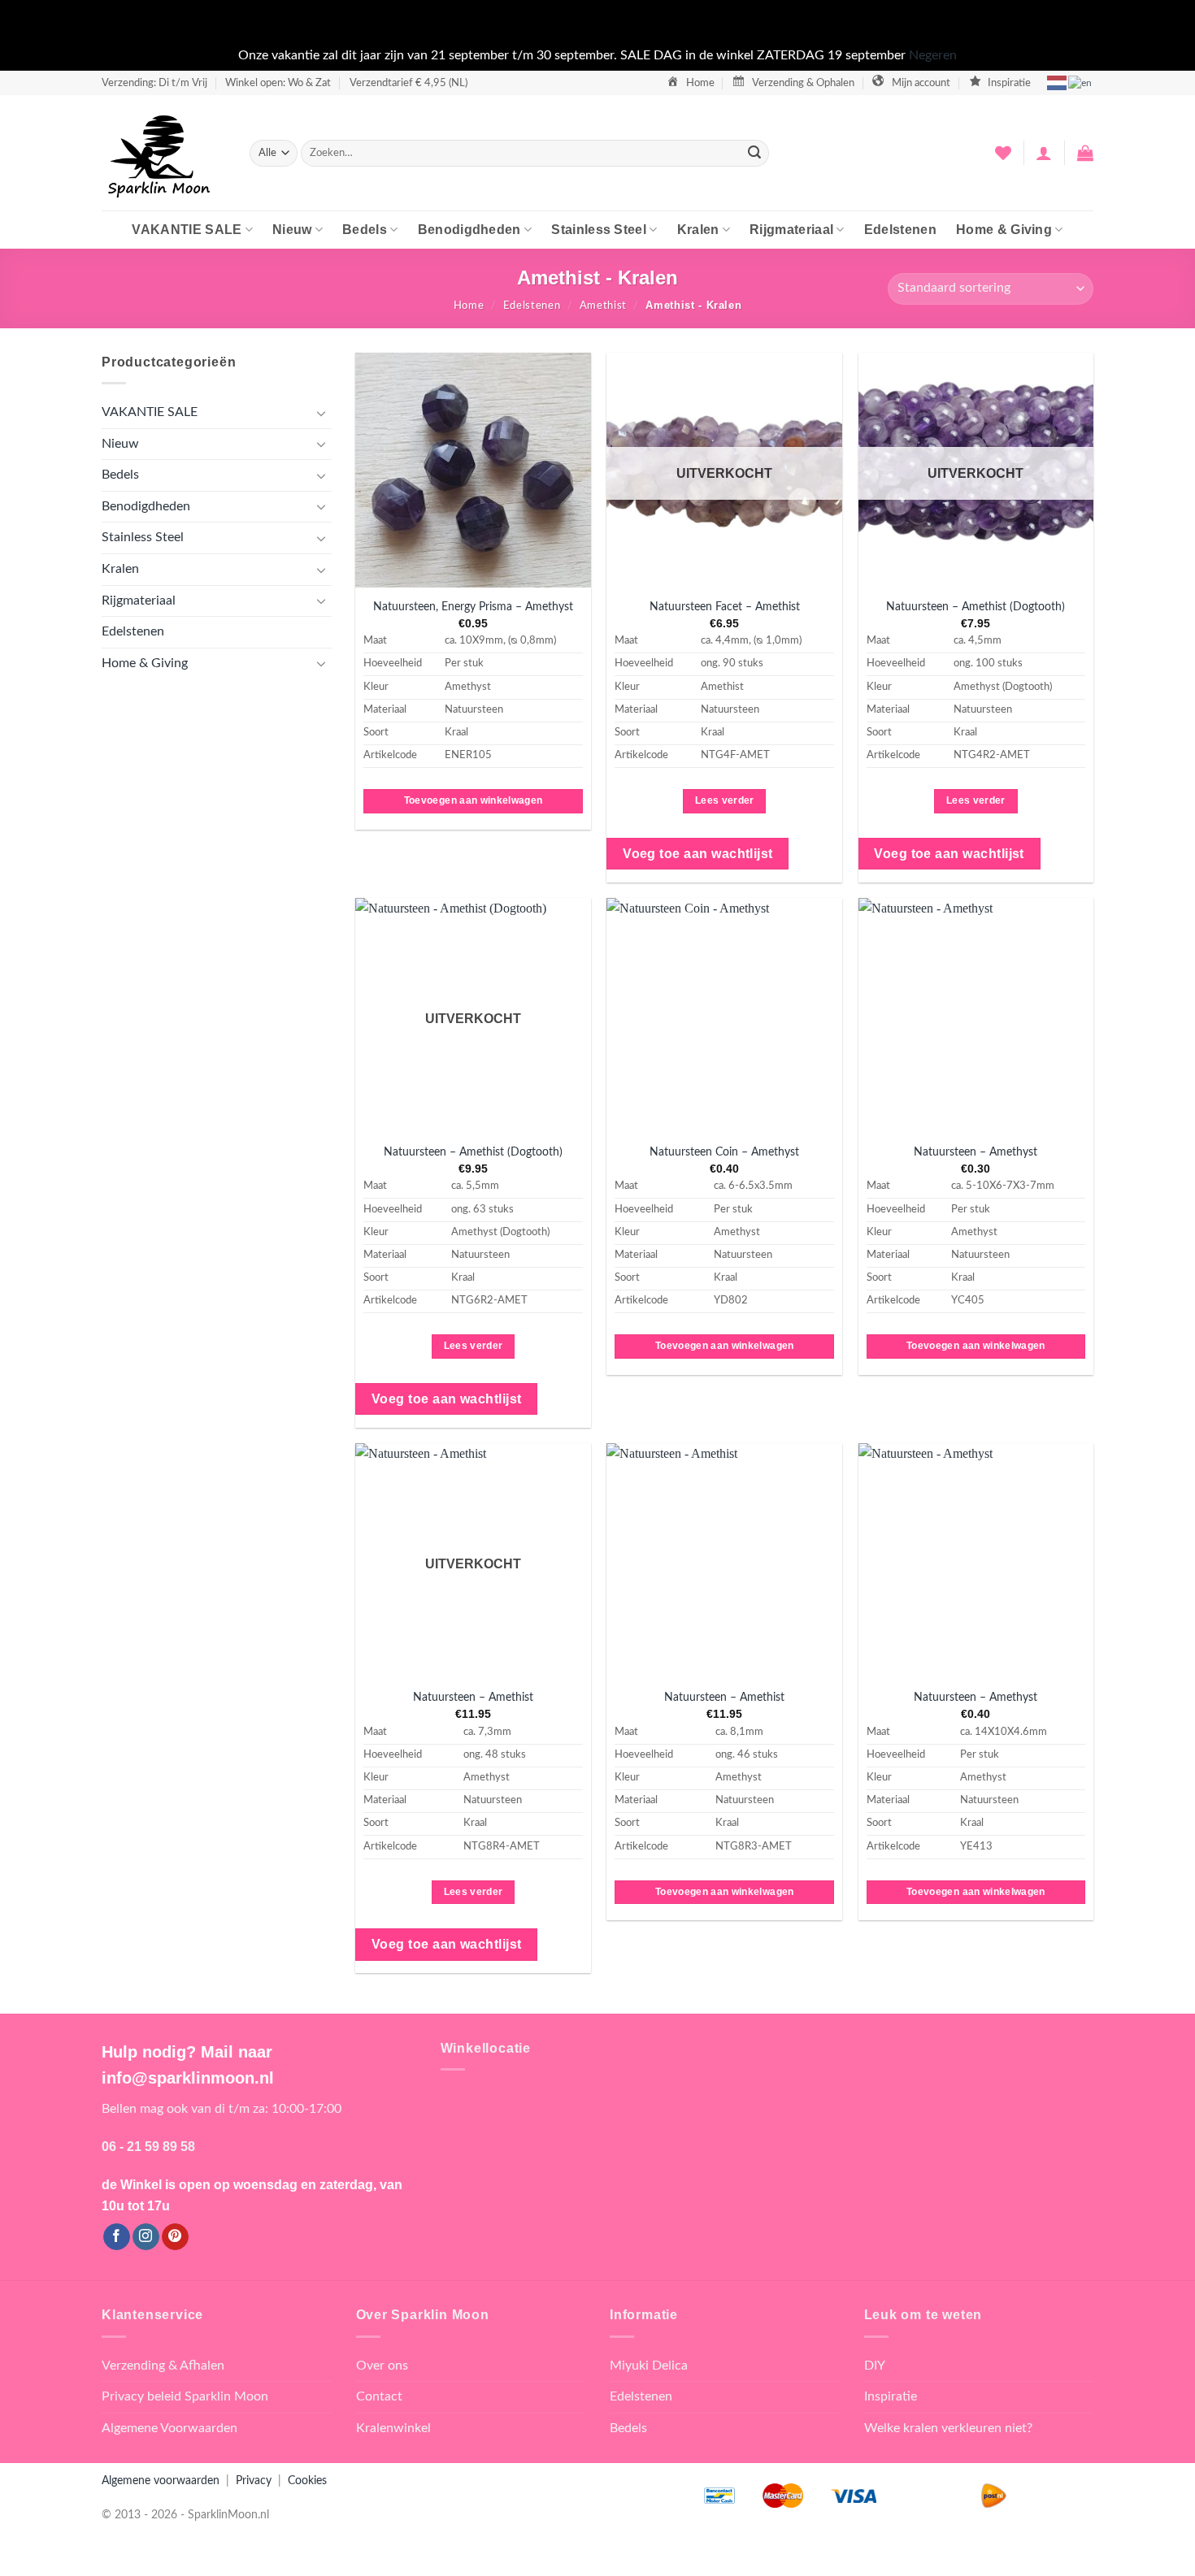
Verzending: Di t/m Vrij (154, 83)
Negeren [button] (933, 55)
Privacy (254, 2481)
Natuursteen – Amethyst (976, 1152)
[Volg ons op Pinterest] (175, 2237)
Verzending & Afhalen (163, 2366)
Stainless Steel (599, 230)
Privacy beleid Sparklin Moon (185, 2396)
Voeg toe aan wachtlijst (698, 854)
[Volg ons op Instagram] (146, 2237)
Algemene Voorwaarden (169, 2428)
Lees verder (725, 800)
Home (469, 306)
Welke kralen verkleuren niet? (948, 2428)
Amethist (603, 306)
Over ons (382, 2366)
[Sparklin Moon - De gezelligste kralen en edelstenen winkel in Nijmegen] (163, 153)
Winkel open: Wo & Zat (278, 83)
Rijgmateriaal (791, 230)
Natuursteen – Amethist (473, 1697)
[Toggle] (322, 413)
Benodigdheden (469, 230)
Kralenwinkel (393, 2428)
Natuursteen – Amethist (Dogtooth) (976, 607)
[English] (1081, 82)
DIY (875, 2366)
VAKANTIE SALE (187, 230)
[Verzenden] (754, 153)
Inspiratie (891, 2396)
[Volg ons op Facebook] (117, 2237)
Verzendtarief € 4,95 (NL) (408, 83)
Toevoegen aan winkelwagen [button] (474, 800)
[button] (1044, 153)
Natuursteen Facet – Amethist (725, 607)
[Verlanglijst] (1003, 153)
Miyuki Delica (649, 2366)
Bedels (365, 230)
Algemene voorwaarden (161, 2481)
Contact (379, 2396)
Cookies (307, 2481)
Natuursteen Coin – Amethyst (724, 1152)
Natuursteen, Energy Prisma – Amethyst (473, 607)
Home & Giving (1004, 230)
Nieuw (292, 230)
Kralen (698, 230)
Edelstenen (900, 230)
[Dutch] (1058, 82)
